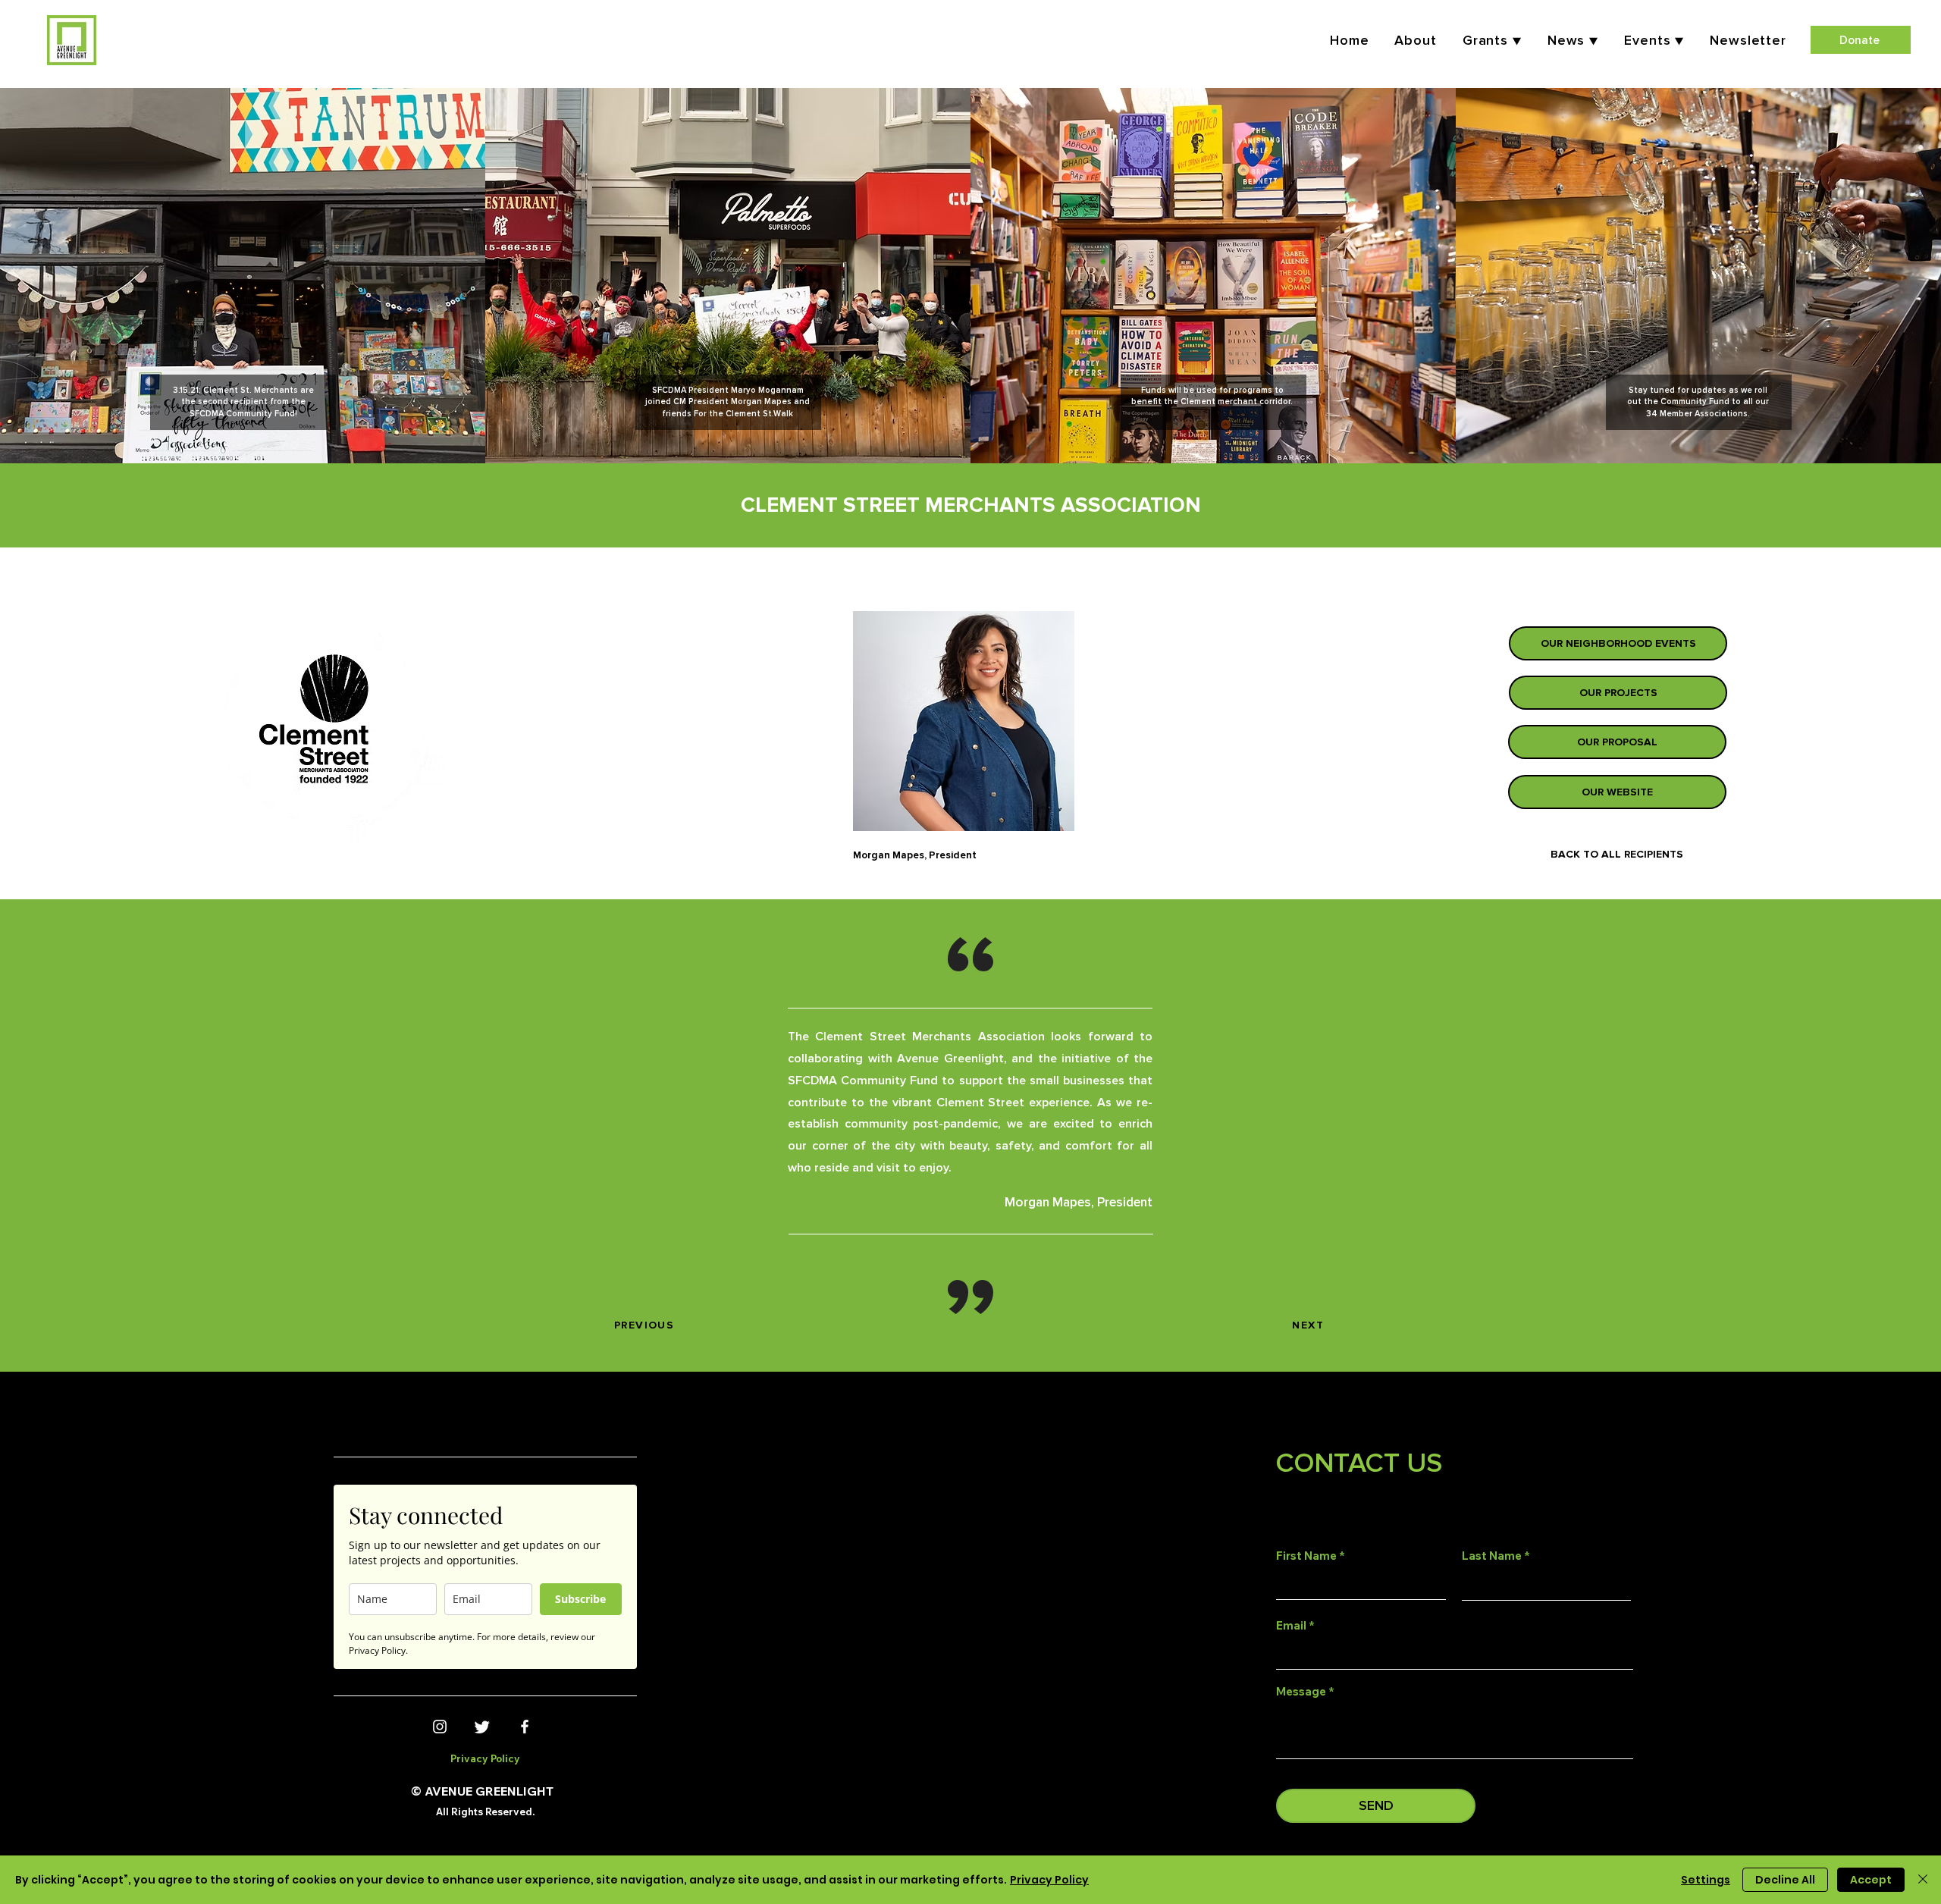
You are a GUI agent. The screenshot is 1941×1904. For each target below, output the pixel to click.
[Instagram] (440, 1727)
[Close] (1923, 1880)
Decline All (1785, 1880)
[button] (1654, 40)
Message (1301, 1691)
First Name (1306, 1556)
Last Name (1492, 1556)
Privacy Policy (1049, 1880)
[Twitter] (482, 1727)
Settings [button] (1706, 1880)
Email (1291, 1625)
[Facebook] (525, 1727)
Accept (1871, 1880)
